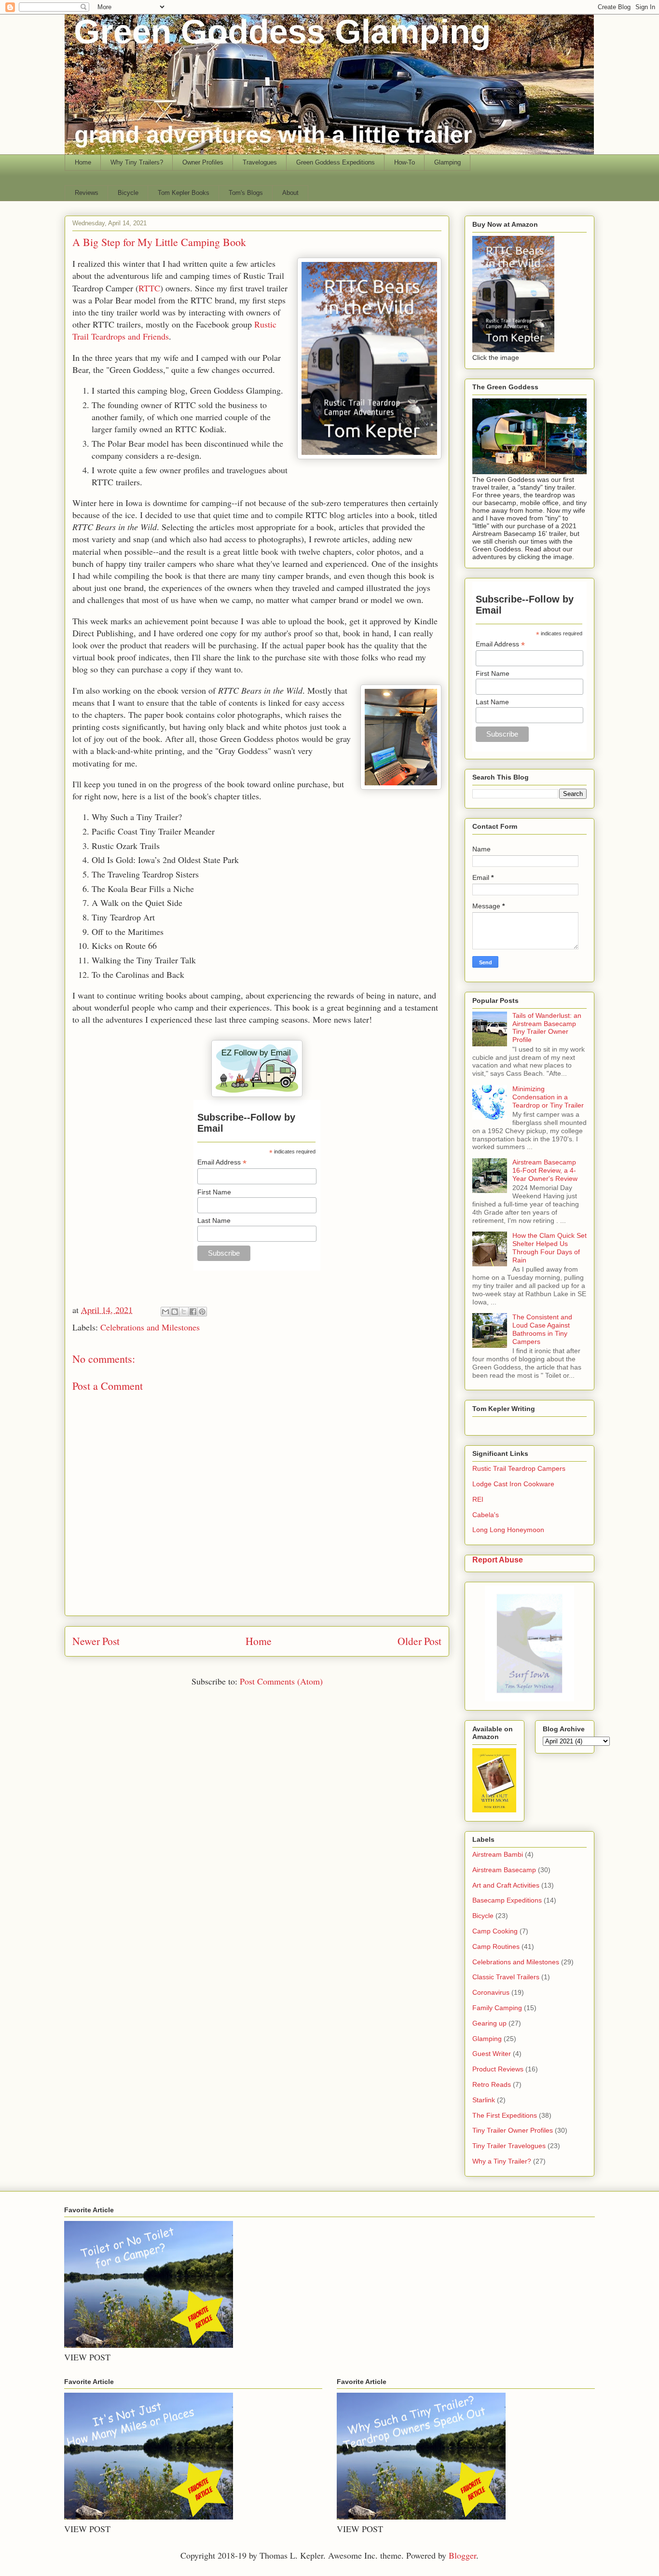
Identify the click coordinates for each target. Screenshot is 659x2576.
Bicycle (128, 193)
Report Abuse (498, 1560)
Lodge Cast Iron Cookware (513, 1484)
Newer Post (96, 1641)
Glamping (447, 162)
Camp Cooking (495, 1931)
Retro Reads (492, 2084)
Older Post (419, 1641)
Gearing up (489, 2023)
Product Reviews (498, 2069)
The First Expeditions (505, 2115)
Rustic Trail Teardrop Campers (519, 1468)
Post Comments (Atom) (281, 1681)
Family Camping (497, 2008)
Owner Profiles (203, 162)
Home (83, 162)
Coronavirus (491, 1992)
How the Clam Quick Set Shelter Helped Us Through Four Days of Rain (549, 1247)
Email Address (222, 1162)
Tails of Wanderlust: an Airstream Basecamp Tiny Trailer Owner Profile (547, 1028)
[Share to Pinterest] (202, 1312)
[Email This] (165, 1312)
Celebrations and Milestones (150, 1327)
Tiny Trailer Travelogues (509, 2146)
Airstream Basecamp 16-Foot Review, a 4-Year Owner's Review (545, 1170)
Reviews (87, 193)
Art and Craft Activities (506, 1885)
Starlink (484, 2100)
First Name (214, 1192)
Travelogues (260, 162)
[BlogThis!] (175, 1312)
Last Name (214, 1220)
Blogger (462, 2555)
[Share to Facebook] (193, 1312)
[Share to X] (184, 1312)
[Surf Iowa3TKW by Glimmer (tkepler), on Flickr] (529, 1699)
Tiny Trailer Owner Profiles (513, 2130)
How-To (405, 162)
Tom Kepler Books (184, 193)
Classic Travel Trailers (506, 1977)
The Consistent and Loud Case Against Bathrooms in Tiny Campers (542, 1329)
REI (478, 1499)
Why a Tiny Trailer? (502, 2161)
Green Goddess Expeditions (336, 162)
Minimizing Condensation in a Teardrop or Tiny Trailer (548, 1097)
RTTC (149, 288)
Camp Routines (496, 1946)
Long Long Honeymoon (508, 1530)
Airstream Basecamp (504, 1870)
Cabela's (486, 1515)
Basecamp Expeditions (507, 1900)
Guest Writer (492, 2054)
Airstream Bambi (498, 1854)
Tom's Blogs (246, 193)
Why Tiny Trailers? (137, 162)
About (290, 193)
